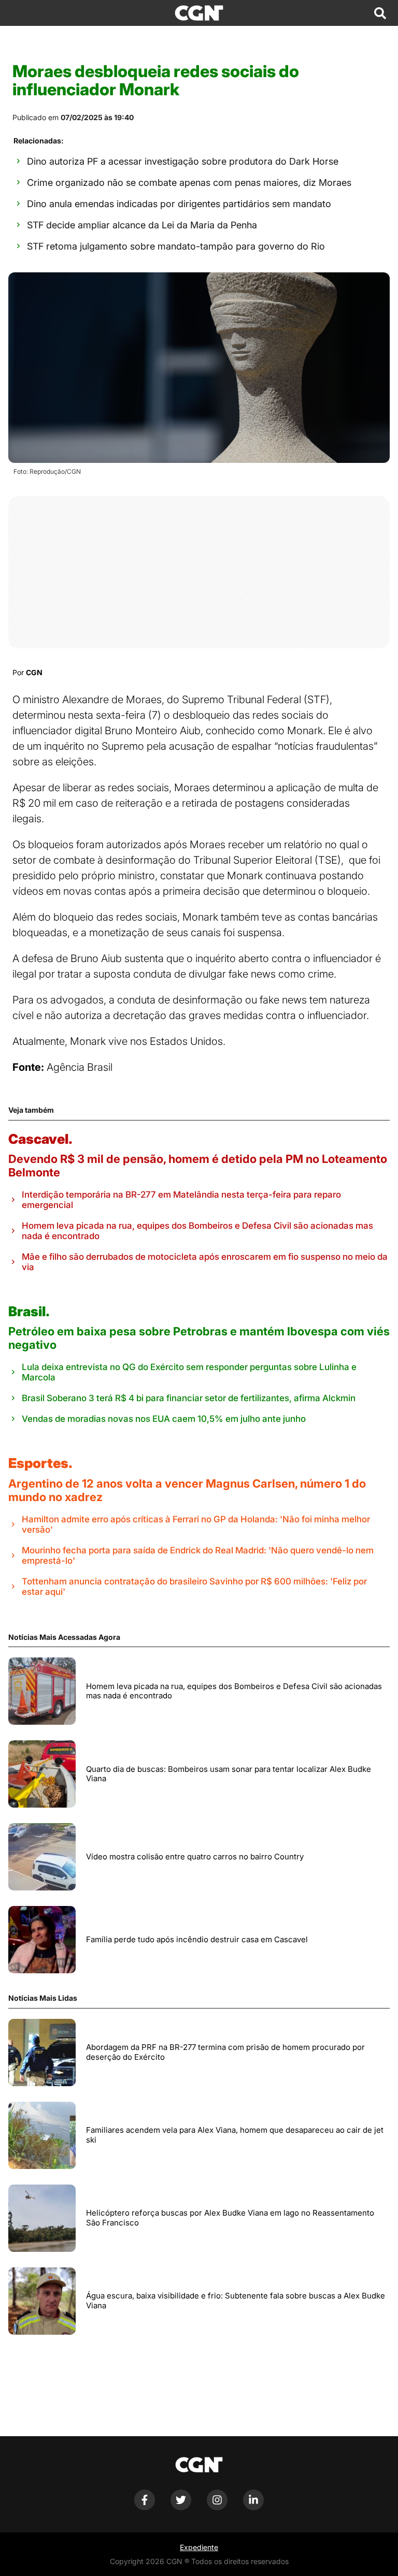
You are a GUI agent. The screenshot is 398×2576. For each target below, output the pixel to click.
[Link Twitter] (181, 2507)
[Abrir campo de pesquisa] (380, 13)
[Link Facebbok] (145, 2507)
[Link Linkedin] (253, 2507)
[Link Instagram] (217, 2507)
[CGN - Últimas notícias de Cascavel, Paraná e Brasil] (199, 13)
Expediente (199, 2547)
